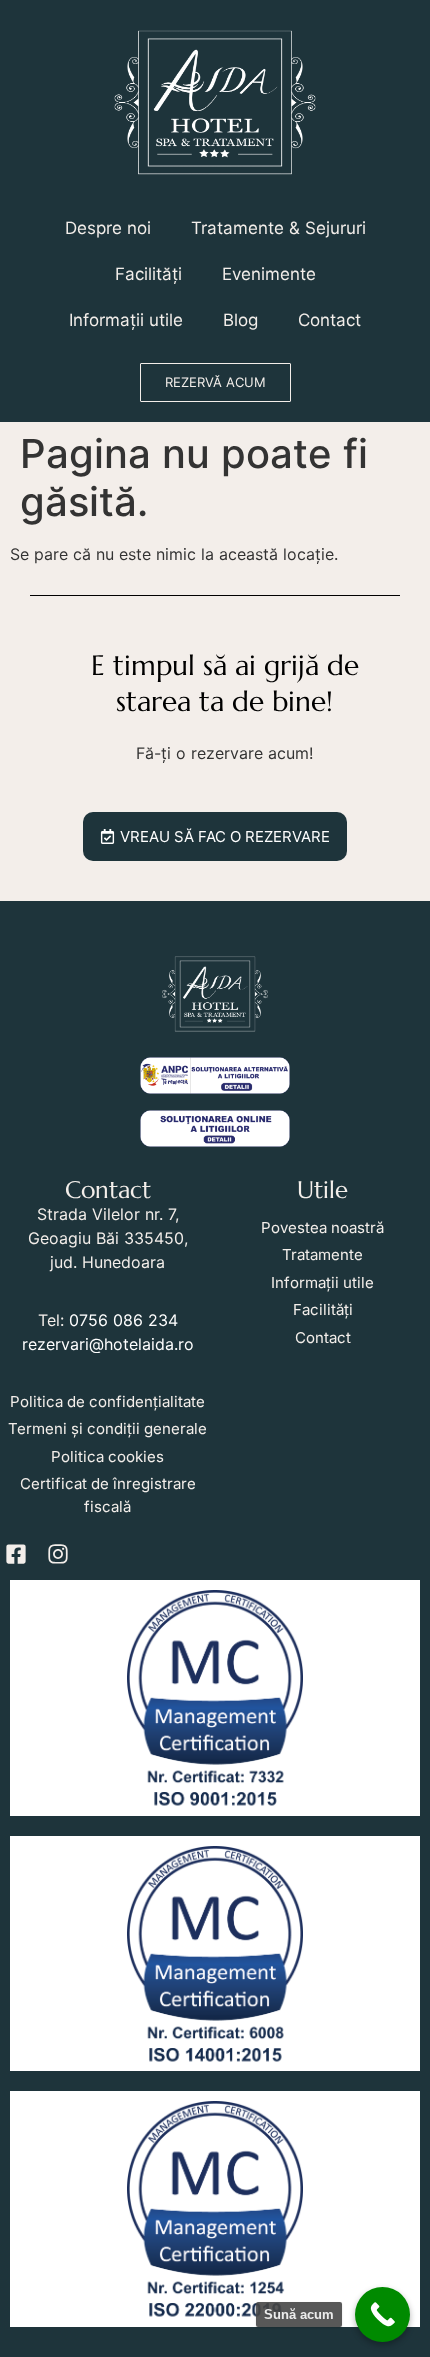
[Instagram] (58, 1554)
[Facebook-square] (16, 1554)
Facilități (148, 274)
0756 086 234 (123, 1320)
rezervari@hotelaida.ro (108, 1344)
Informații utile (126, 320)
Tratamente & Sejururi (278, 228)
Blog (240, 320)
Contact (329, 320)
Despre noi (108, 228)
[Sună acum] (382, 2314)
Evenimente (269, 274)
